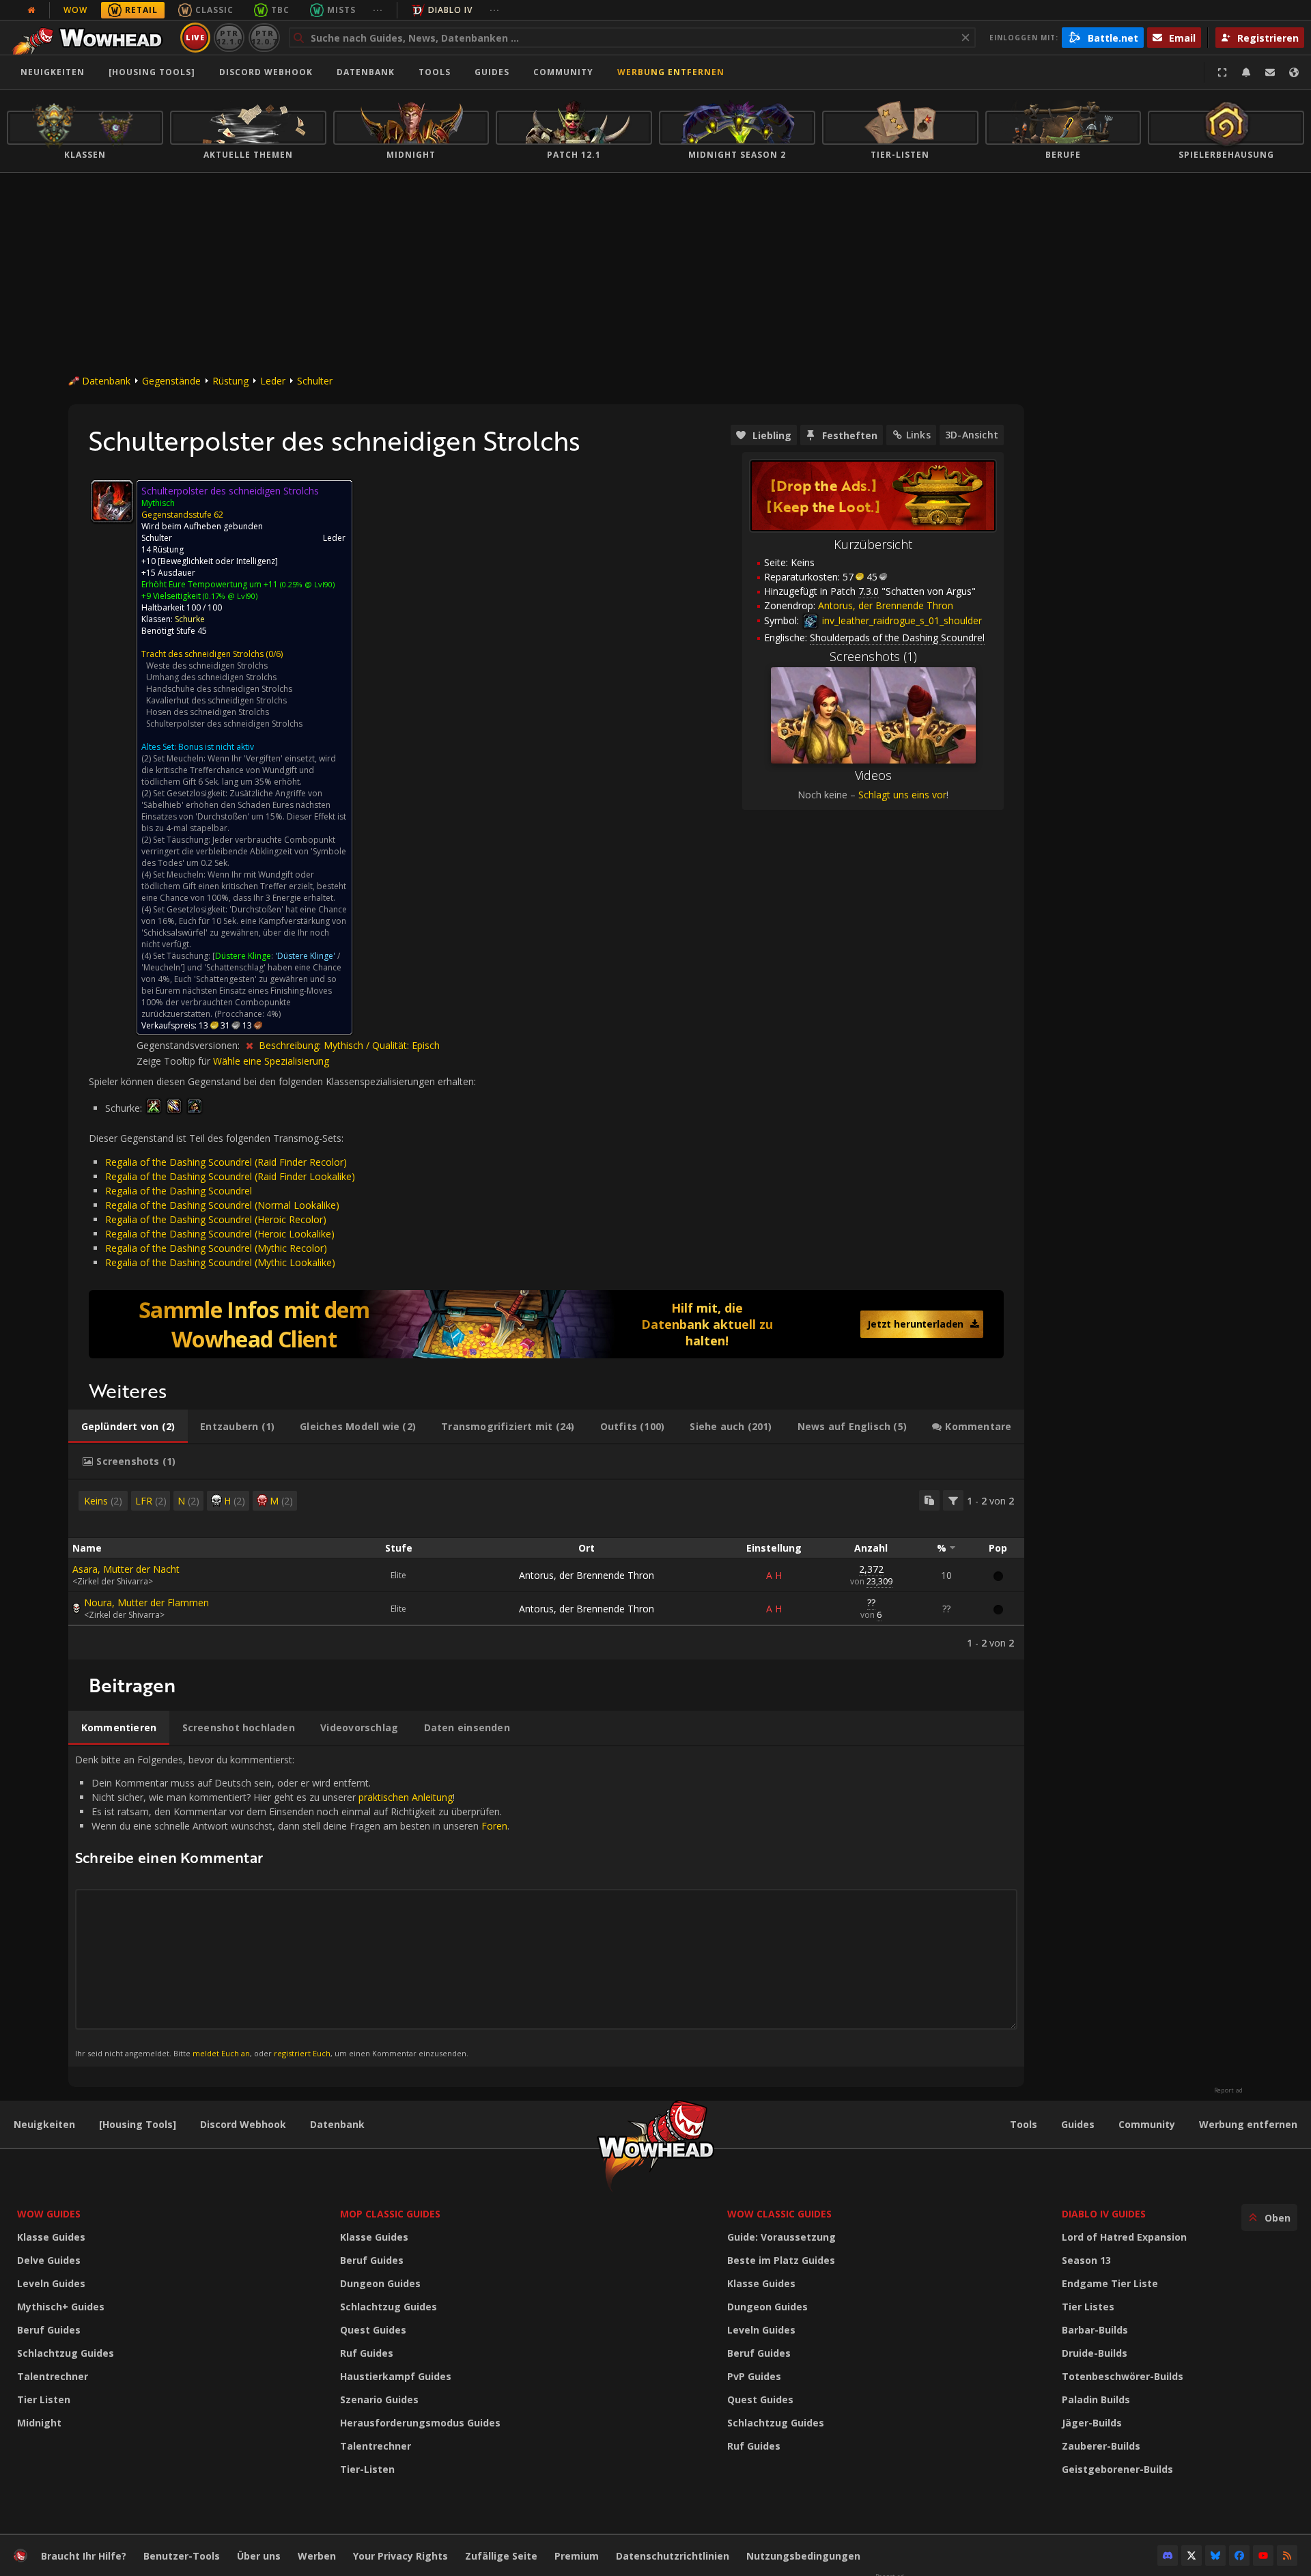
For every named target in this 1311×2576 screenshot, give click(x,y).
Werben (317, 2556)
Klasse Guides (51, 2237)
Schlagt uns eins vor (902, 795)
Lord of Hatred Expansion (1124, 2237)
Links (918, 435)
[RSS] (1287, 2556)
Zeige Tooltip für (175, 1061)
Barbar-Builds (1095, 2330)
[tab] (128, 1427)
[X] (1192, 2556)
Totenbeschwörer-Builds (1123, 2376)
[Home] (91, 38)
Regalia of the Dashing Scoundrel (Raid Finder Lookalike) (230, 1176)
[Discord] (1168, 2556)
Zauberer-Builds (1101, 2446)
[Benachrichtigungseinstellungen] (1246, 72)
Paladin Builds (1096, 2399)
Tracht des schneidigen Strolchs (202, 654)
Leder (273, 381)
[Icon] (112, 501)
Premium (577, 2556)
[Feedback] (1270, 72)
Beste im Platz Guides (781, 2260)
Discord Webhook (266, 72)
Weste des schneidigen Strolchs (207, 666)
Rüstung (230, 381)
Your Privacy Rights (400, 2556)
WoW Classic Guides (779, 2214)
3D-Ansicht (972, 435)
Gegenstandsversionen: (189, 1045)
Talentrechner (53, 2376)
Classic (214, 10)
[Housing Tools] (138, 2124)
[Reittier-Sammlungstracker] (546, 1324)
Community (563, 72)
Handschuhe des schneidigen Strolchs (219, 689)
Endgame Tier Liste (1110, 2283)
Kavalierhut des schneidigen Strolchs (216, 700)
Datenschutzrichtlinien (673, 2556)
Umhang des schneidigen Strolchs (211, 677)
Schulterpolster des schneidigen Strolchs (224, 724)
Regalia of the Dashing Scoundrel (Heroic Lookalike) (220, 1234)
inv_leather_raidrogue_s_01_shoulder (901, 620)
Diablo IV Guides (1104, 2214)
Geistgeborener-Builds (1117, 2469)
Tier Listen (44, 2399)
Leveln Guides (51, 2283)
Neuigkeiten (53, 72)
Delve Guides (49, 2260)
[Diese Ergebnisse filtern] (953, 1500)
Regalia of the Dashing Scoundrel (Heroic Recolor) (216, 1219)
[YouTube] (1263, 2556)
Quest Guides (373, 2330)
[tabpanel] (546, 1570)
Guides (492, 72)
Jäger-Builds (1092, 2423)
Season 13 (1086, 2260)
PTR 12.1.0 (229, 37)
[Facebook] (1239, 2556)
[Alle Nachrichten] (31, 10)
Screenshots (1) (873, 656)
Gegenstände (171, 381)
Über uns (259, 2556)
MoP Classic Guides (390, 2214)
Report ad (1228, 2090)
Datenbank (366, 72)
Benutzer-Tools (182, 2556)
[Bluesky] (1215, 2556)
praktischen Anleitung (406, 1797)
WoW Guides (49, 2214)
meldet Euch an (221, 2053)
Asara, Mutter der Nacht (126, 1569)
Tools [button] (435, 72)
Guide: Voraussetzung (781, 2237)
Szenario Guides (379, 2399)
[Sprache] (1294, 72)
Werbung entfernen (671, 72)
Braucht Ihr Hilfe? (84, 2556)
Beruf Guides (49, 2330)
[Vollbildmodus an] (1222, 72)
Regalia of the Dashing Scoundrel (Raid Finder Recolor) (226, 1162)
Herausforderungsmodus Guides (420, 2423)
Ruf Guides (367, 2353)
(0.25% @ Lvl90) (306, 584)
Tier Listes (1088, 2307)
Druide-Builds (1095, 2353)
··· (378, 10)
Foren (494, 1826)
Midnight (39, 2423)
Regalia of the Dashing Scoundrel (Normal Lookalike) (222, 1205)
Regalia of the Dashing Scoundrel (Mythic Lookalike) (220, 1262)
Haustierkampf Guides (396, 2376)
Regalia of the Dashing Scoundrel (179, 1191)
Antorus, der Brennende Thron (587, 1575)
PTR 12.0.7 (264, 37)
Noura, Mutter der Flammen (146, 1602)
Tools (1024, 2124)
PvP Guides (754, 2376)
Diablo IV (450, 10)
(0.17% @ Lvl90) (229, 596)
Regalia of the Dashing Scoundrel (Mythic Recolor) (216, 1248)
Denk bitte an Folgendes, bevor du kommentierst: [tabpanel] (292, 1906)
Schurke (190, 619)
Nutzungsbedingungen (803, 2556)
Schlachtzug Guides (66, 2353)
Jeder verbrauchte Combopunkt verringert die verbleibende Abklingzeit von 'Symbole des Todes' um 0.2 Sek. (244, 851)
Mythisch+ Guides (61, 2307)
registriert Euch (302, 2053)
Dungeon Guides (380, 2283)
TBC (280, 10)
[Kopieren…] (929, 1500)
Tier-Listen (367, 2469)
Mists (341, 10)
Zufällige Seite (501, 2556)
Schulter (315, 381)
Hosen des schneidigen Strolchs (208, 712)
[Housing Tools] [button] (152, 72)
